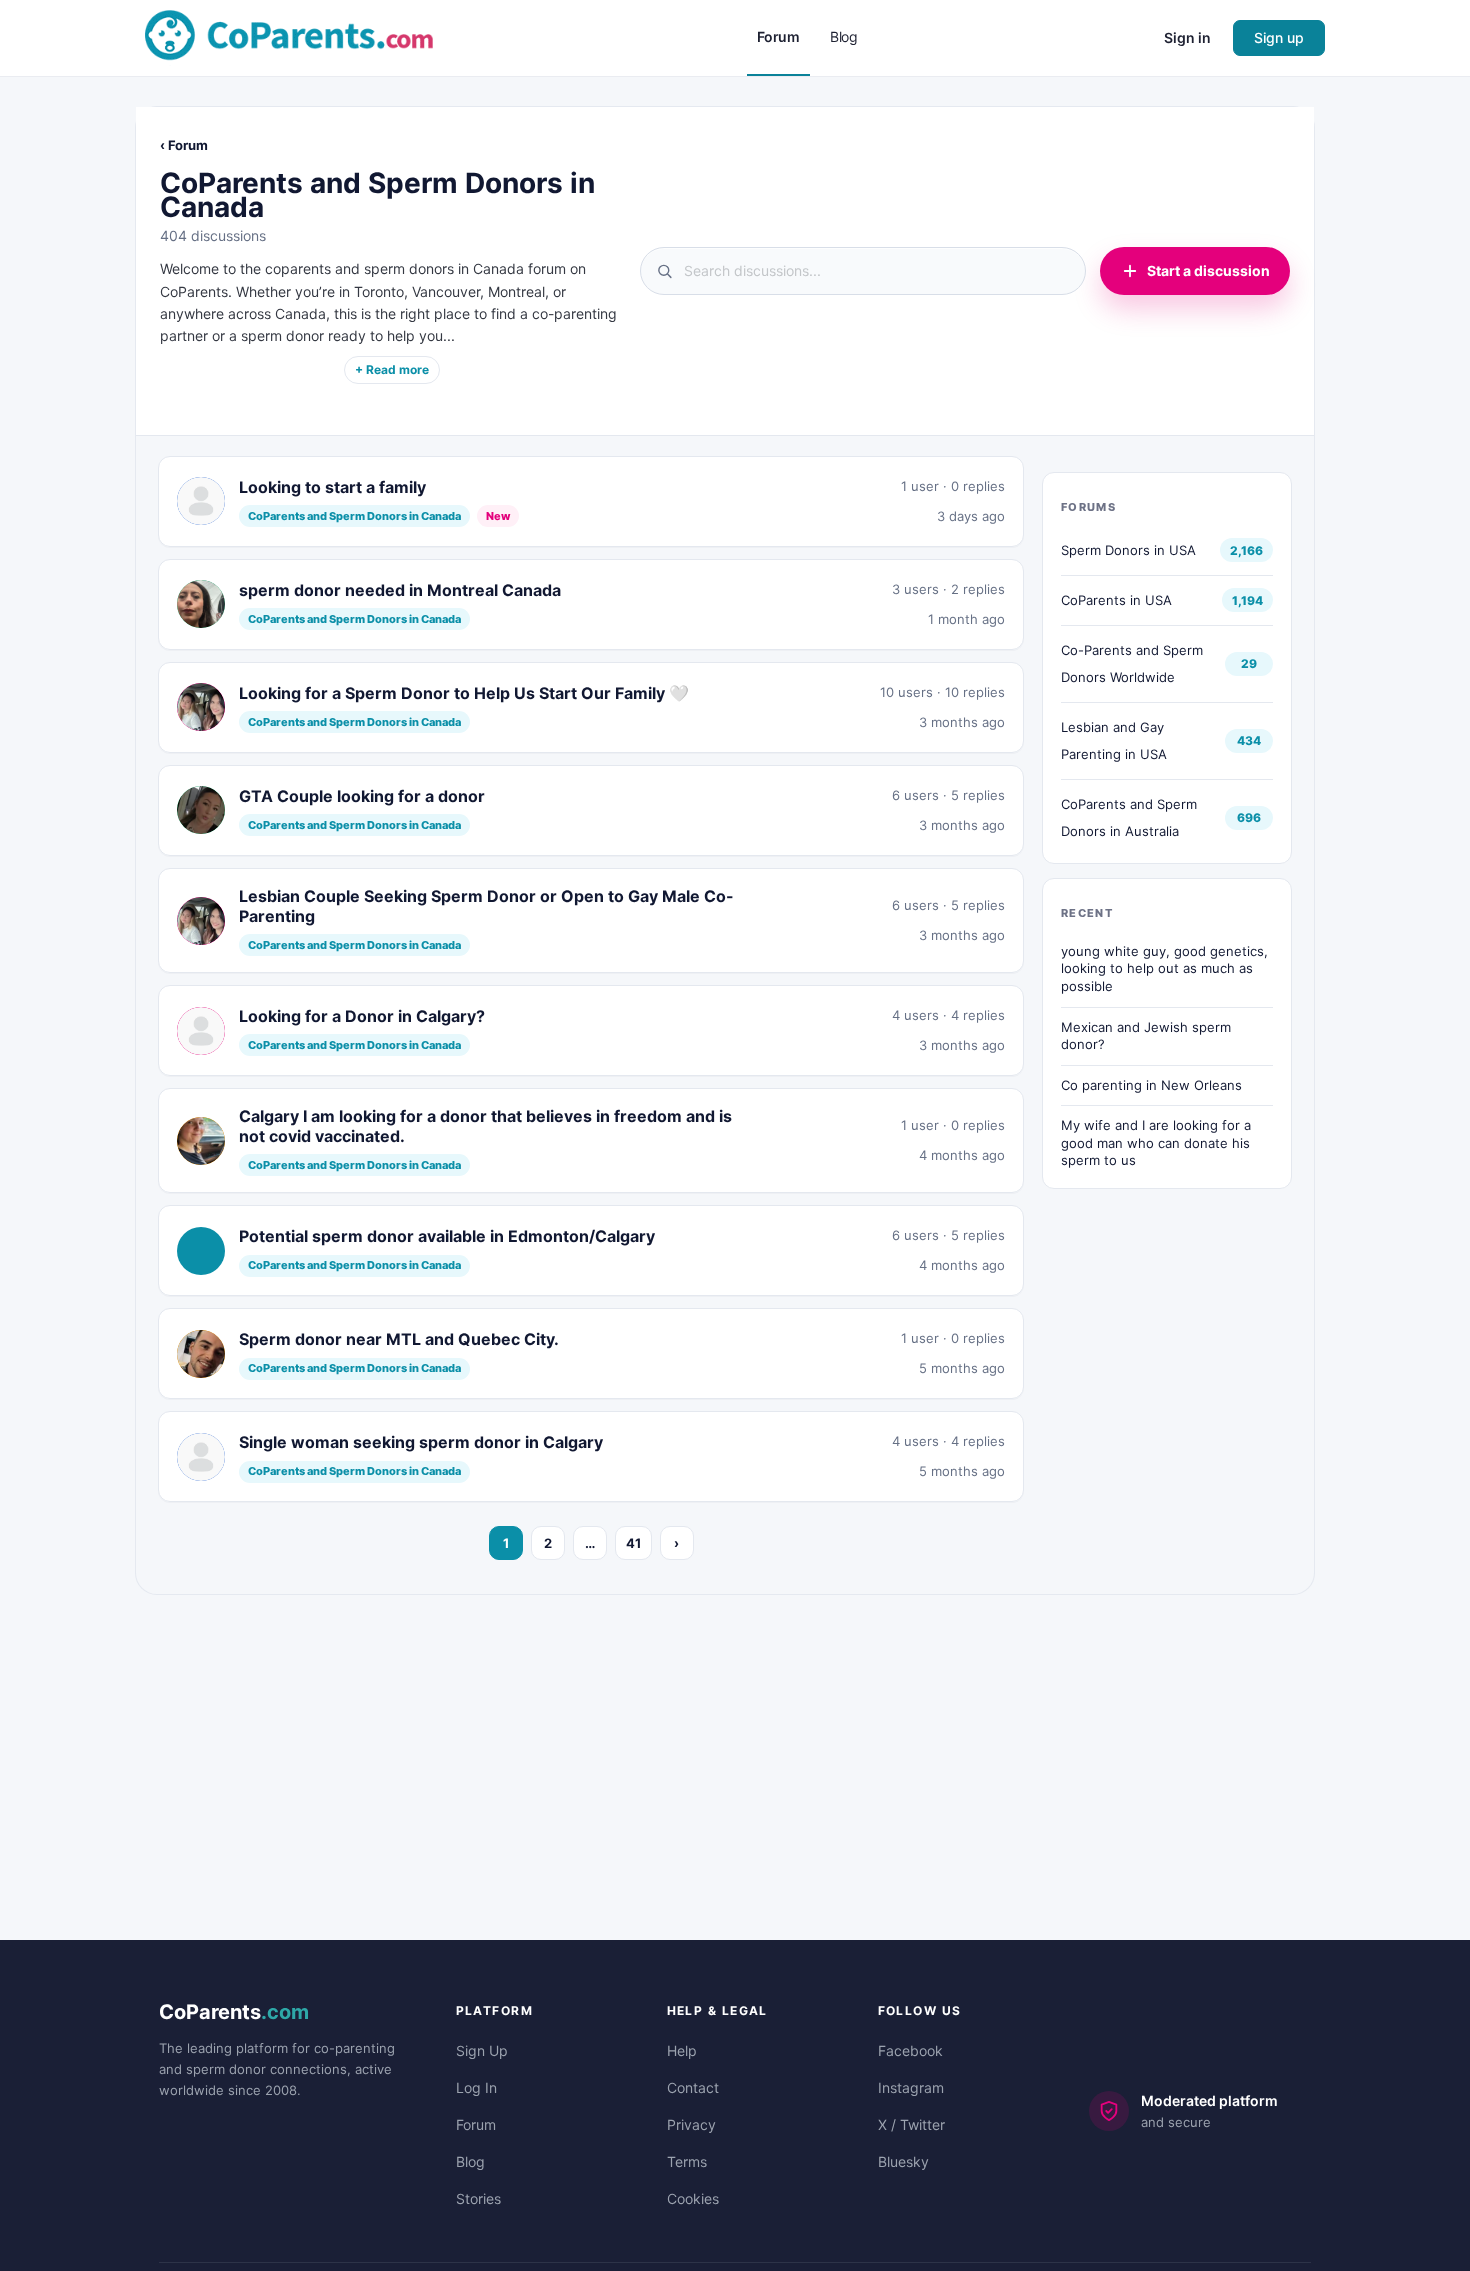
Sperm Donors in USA (1128, 550)
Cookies (693, 2198)
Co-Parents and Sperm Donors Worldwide (1132, 663)
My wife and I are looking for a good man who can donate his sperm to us (1156, 1142)
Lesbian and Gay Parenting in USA (1114, 740)
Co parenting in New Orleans (1151, 1085)
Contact (693, 2087)
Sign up (1279, 37)
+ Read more (392, 369)
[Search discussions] (863, 271)
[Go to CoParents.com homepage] (289, 36)
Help (682, 2050)
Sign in (1187, 37)
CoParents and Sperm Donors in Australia (1129, 817)
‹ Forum (184, 145)
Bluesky (903, 2161)
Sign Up (482, 2050)
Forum (476, 2124)
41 (633, 1543)
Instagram (911, 2087)
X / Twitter (911, 2124)
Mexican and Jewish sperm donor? (1146, 1036)
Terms (687, 2161)
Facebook (910, 2050)
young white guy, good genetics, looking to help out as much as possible (1164, 968)
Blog (470, 2161)
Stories (478, 2198)
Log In (476, 2087)
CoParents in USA (1116, 600)
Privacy (691, 2124)
